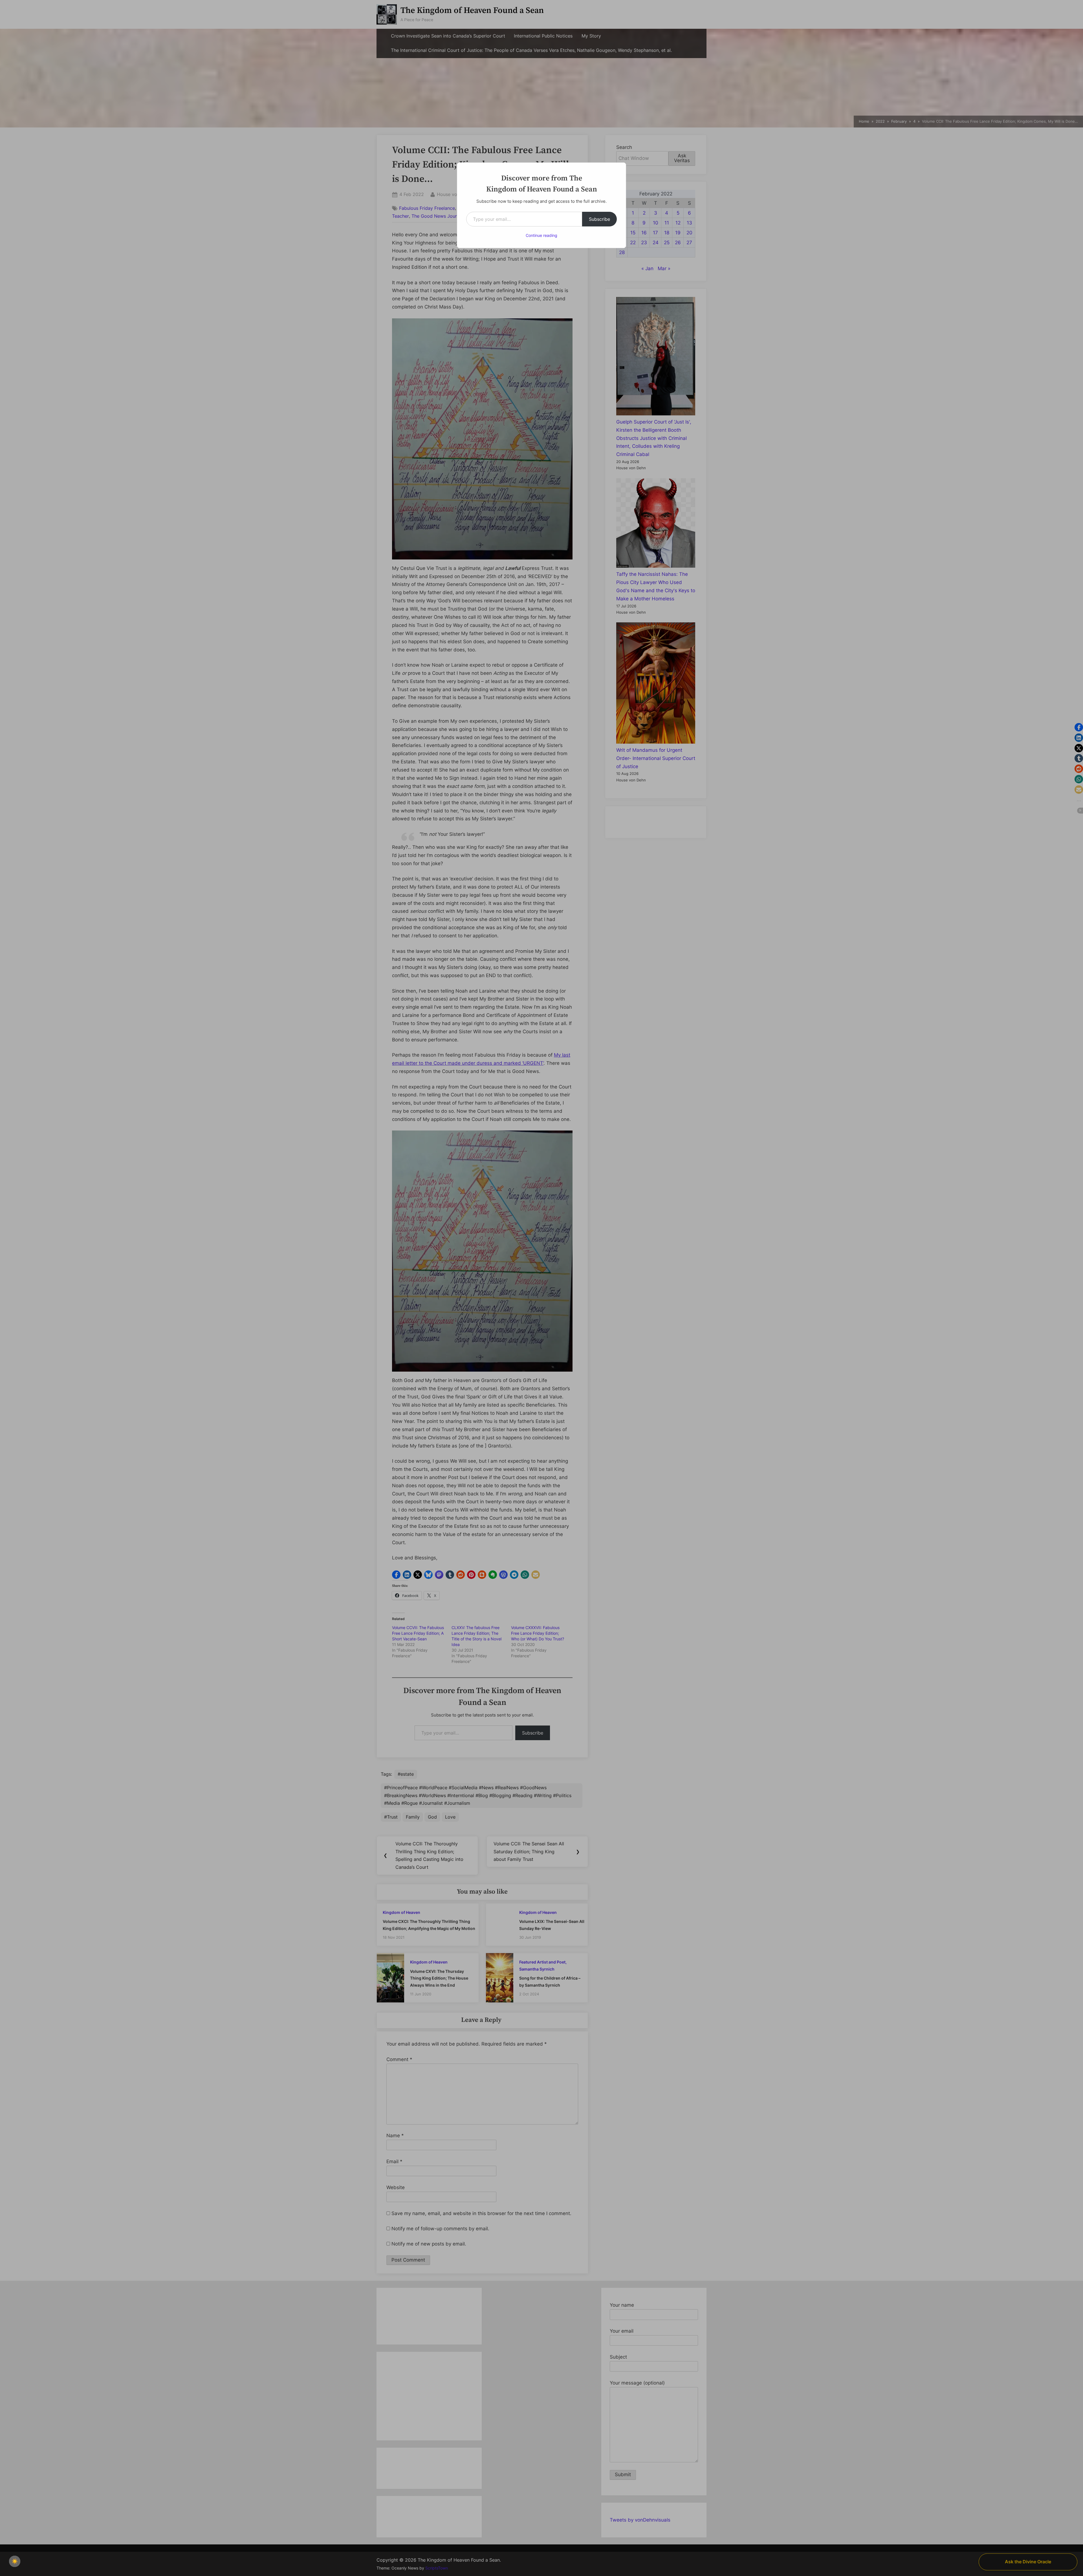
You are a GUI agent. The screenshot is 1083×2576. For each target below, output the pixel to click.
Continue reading (541, 235)
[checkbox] (15, 2561)
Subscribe (599, 219)
